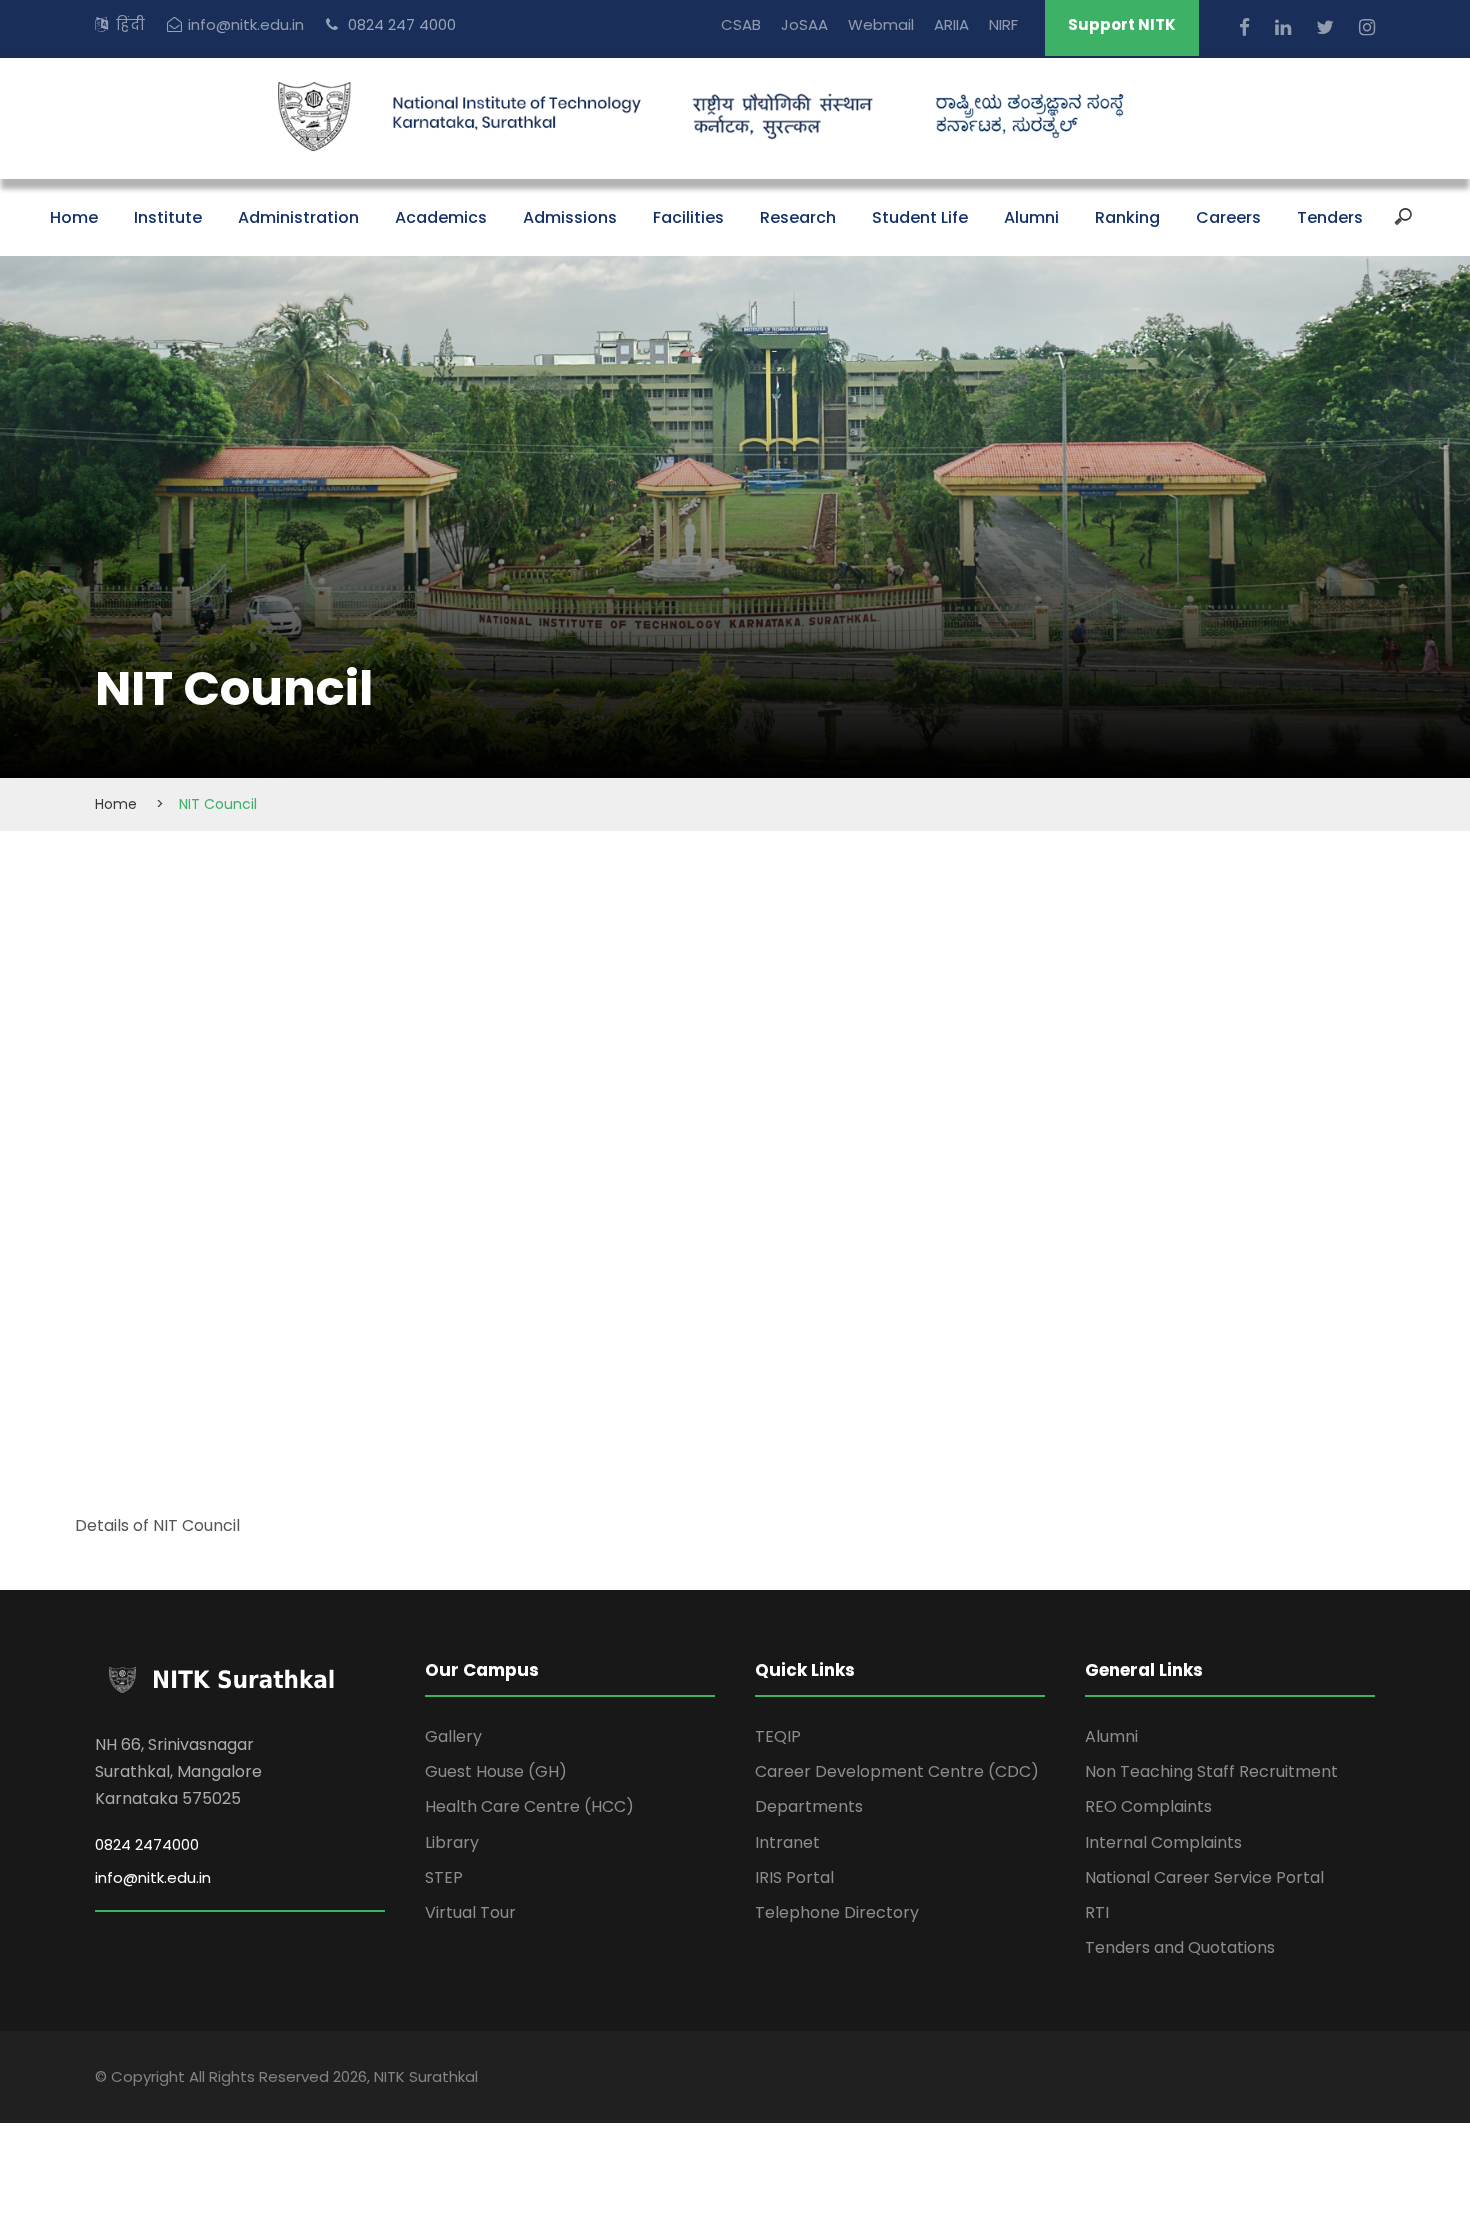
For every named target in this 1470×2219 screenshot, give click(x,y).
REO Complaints (1148, 1806)
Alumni (1031, 217)
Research (798, 217)
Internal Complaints (1163, 1842)
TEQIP (778, 1736)
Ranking (1127, 217)
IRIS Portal (794, 1877)
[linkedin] (1285, 27)
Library (452, 1842)
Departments (809, 1806)
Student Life (920, 217)
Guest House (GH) (496, 1771)
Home (74, 217)
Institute (168, 217)
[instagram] (1367, 27)
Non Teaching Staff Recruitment (1211, 1771)
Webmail (881, 24)
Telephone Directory (837, 1912)
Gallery (453, 1736)
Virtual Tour (470, 1912)
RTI (1097, 1912)
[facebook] (1247, 27)
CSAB (741, 24)
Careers (1228, 217)
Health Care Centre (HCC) (529, 1806)
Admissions (570, 217)
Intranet (787, 1842)
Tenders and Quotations (1180, 1947)
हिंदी (130, 24)
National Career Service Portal (1204, 1877)
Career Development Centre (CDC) (897, 1771)
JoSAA (804, 24)
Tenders (1330, 217)
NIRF (1003, 24)
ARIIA (951, 24)
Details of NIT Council (159, 1525)
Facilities (688, 217)
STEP (444, 1877)
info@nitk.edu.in (246, 24)
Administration (298, 217)
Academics (441, 217)
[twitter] (1327, 27)
